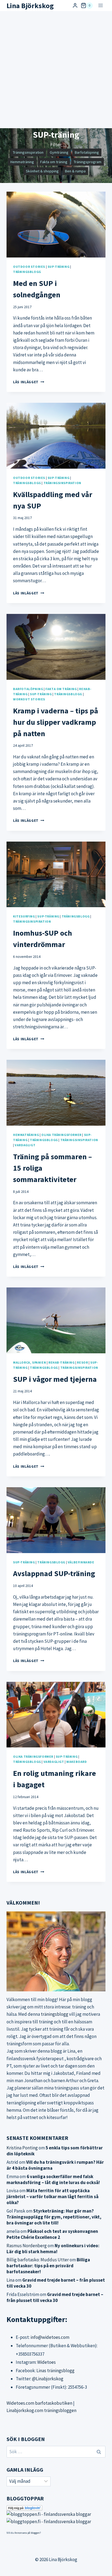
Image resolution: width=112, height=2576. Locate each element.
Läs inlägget (29, 382)
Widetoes (46, 2362)
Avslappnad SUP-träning (54, 1573)
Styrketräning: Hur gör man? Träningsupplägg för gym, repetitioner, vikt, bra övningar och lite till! (54, 2217)
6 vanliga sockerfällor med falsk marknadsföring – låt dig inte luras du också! (53, 2179)
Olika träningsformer (61, 1135)
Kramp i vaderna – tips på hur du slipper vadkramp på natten (56, 722)
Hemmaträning (22, 162)
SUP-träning (59, 267)
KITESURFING (24, 916)
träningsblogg (55, 2014)
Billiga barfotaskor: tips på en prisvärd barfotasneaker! (48, 2266)
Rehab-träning (62, 1362)
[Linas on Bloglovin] (56, 2508)
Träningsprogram (88, 162)
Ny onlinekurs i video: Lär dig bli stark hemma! (53, 2249)
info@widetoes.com (50, 2337)
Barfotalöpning (87, 152)
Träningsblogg (27, 272)
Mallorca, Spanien (29, 1362)
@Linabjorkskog (48, 2379)
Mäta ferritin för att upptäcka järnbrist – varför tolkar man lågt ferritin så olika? (52, 2197)
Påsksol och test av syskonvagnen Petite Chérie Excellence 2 (52, 2234)
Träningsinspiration (28, 152)
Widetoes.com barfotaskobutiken (39, 2403)
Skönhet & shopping (42, 171)
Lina (10, 2280)
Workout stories (29, 699)
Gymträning (59, 152)
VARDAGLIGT (25, 1145)
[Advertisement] (56, 70)
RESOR (82, 1362)
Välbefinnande (81, 1562)
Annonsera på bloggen (27, 2533)
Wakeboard (77, 1762)
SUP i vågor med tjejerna (55, 1379)
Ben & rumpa (75, 171)
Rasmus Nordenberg (27, 2246)
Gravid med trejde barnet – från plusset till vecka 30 (55, 2297)
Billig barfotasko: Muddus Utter (38, 2260)
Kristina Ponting (22, 2148)
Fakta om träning (54, 162)
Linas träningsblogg (55, 2371)
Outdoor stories (29, 267)
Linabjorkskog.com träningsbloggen (41, 2410)
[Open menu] (100, 6)
